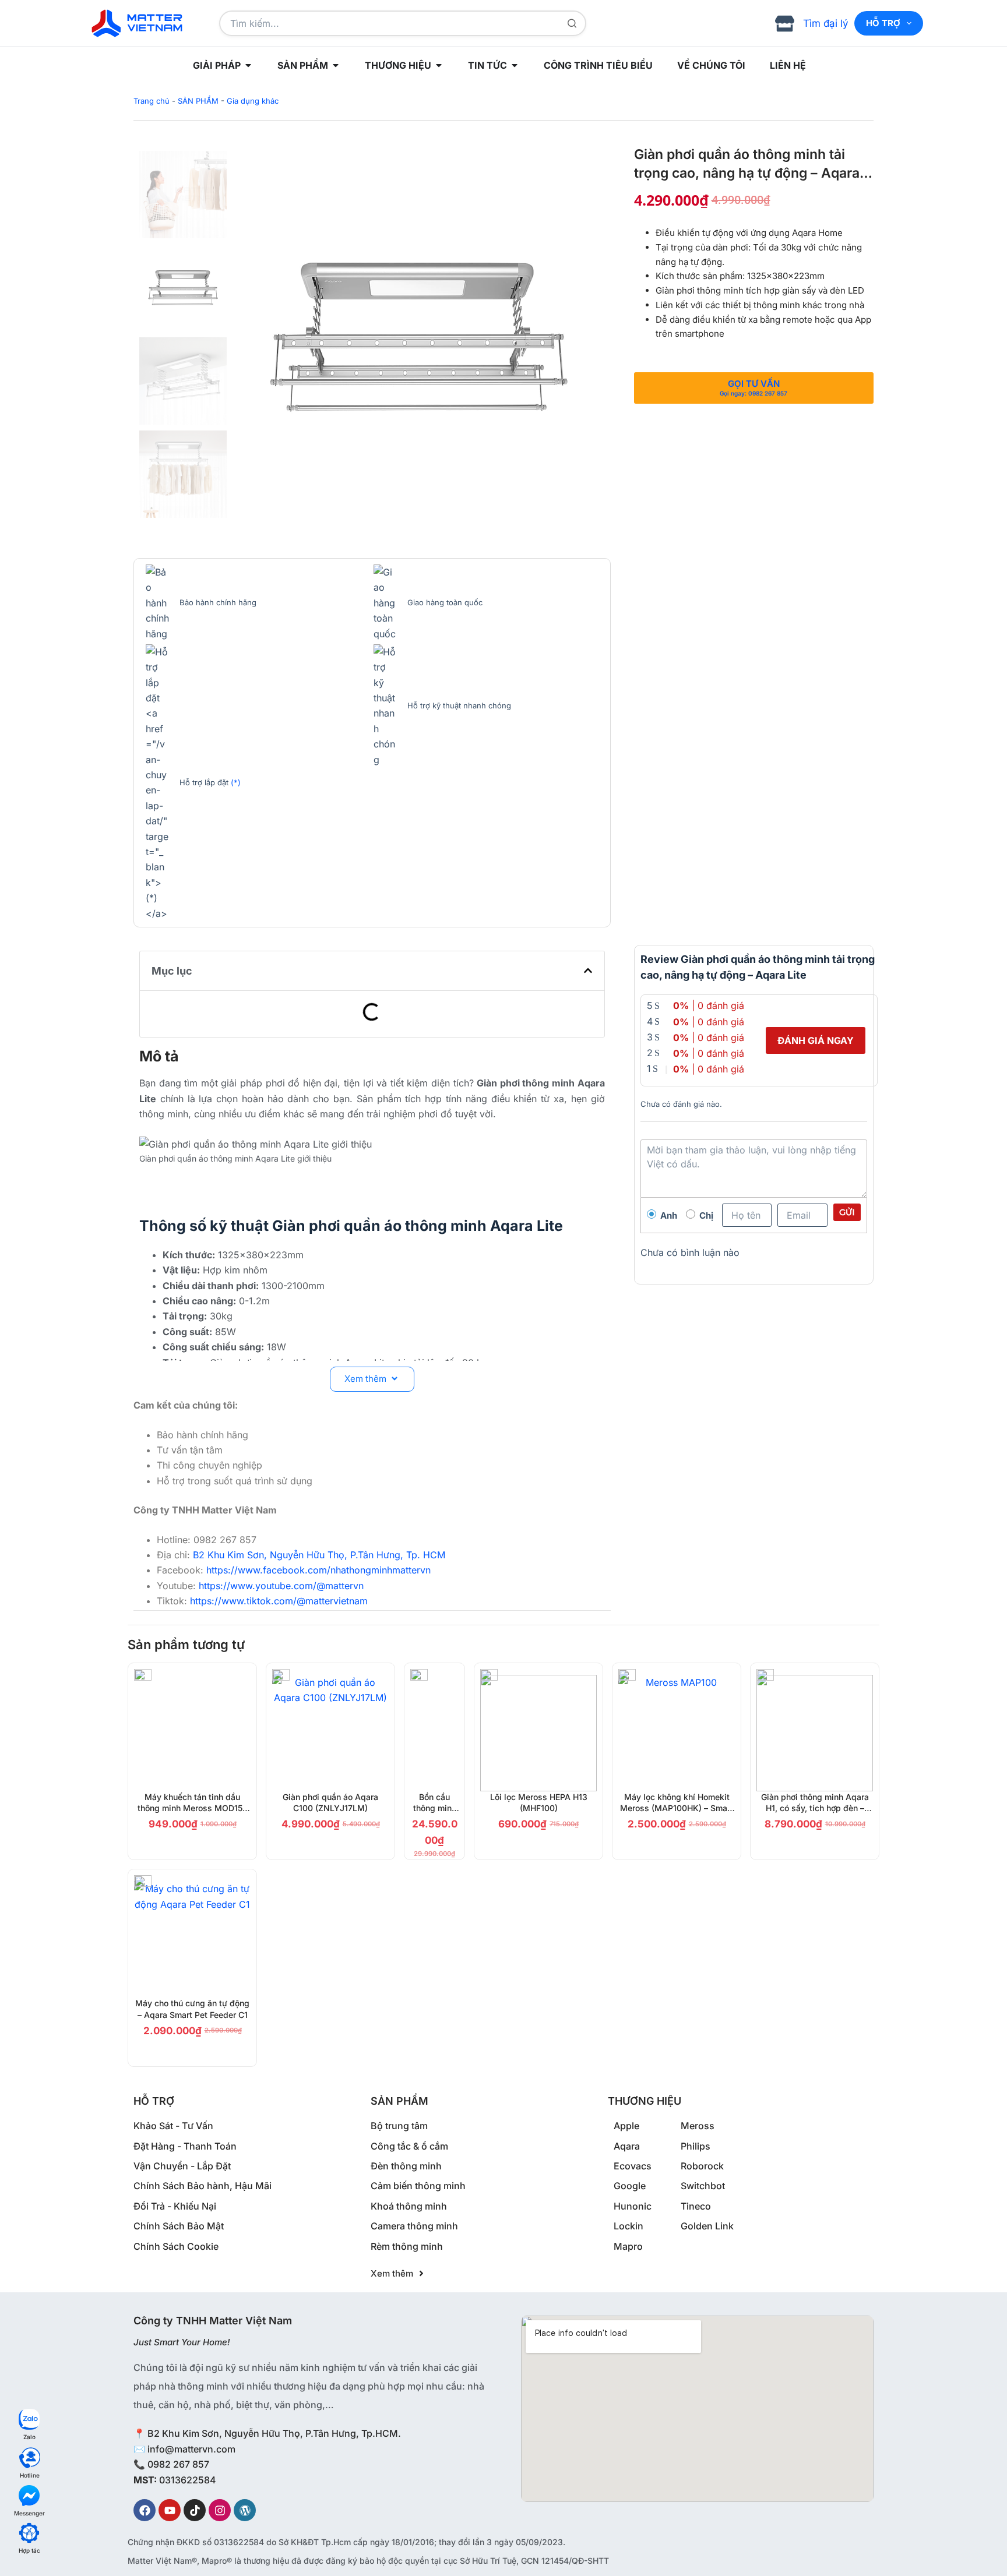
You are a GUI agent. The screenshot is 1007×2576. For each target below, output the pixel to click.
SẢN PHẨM (198, 101)
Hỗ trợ (883, 23)
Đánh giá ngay (816, 1040)
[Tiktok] (195, 2510)
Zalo (29, 2437)
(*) (236, 782)
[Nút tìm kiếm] (572, 23)
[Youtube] (170, 2510)
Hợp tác (29, 2550)
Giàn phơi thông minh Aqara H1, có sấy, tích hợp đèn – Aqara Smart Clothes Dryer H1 (815, 1808)
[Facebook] (145, 2510)
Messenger (29, 2513)
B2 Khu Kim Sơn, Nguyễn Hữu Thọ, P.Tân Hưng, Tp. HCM (319, 1555)
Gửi (847, 1212)
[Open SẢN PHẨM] (336, 65)
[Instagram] (220, 2510)
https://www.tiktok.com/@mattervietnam (279, 1601)
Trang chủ (152, 101)
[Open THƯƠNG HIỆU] (439, 65)
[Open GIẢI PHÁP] (248, 65)
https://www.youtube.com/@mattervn (281, 1586)
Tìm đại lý (826, 23)
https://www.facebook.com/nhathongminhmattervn (318, 1570)
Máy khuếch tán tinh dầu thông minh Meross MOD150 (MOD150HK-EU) (193, 1808)
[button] (588, 971)
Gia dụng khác (253, 101)
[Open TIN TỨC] (515, 65)
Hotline (30, 2475)
